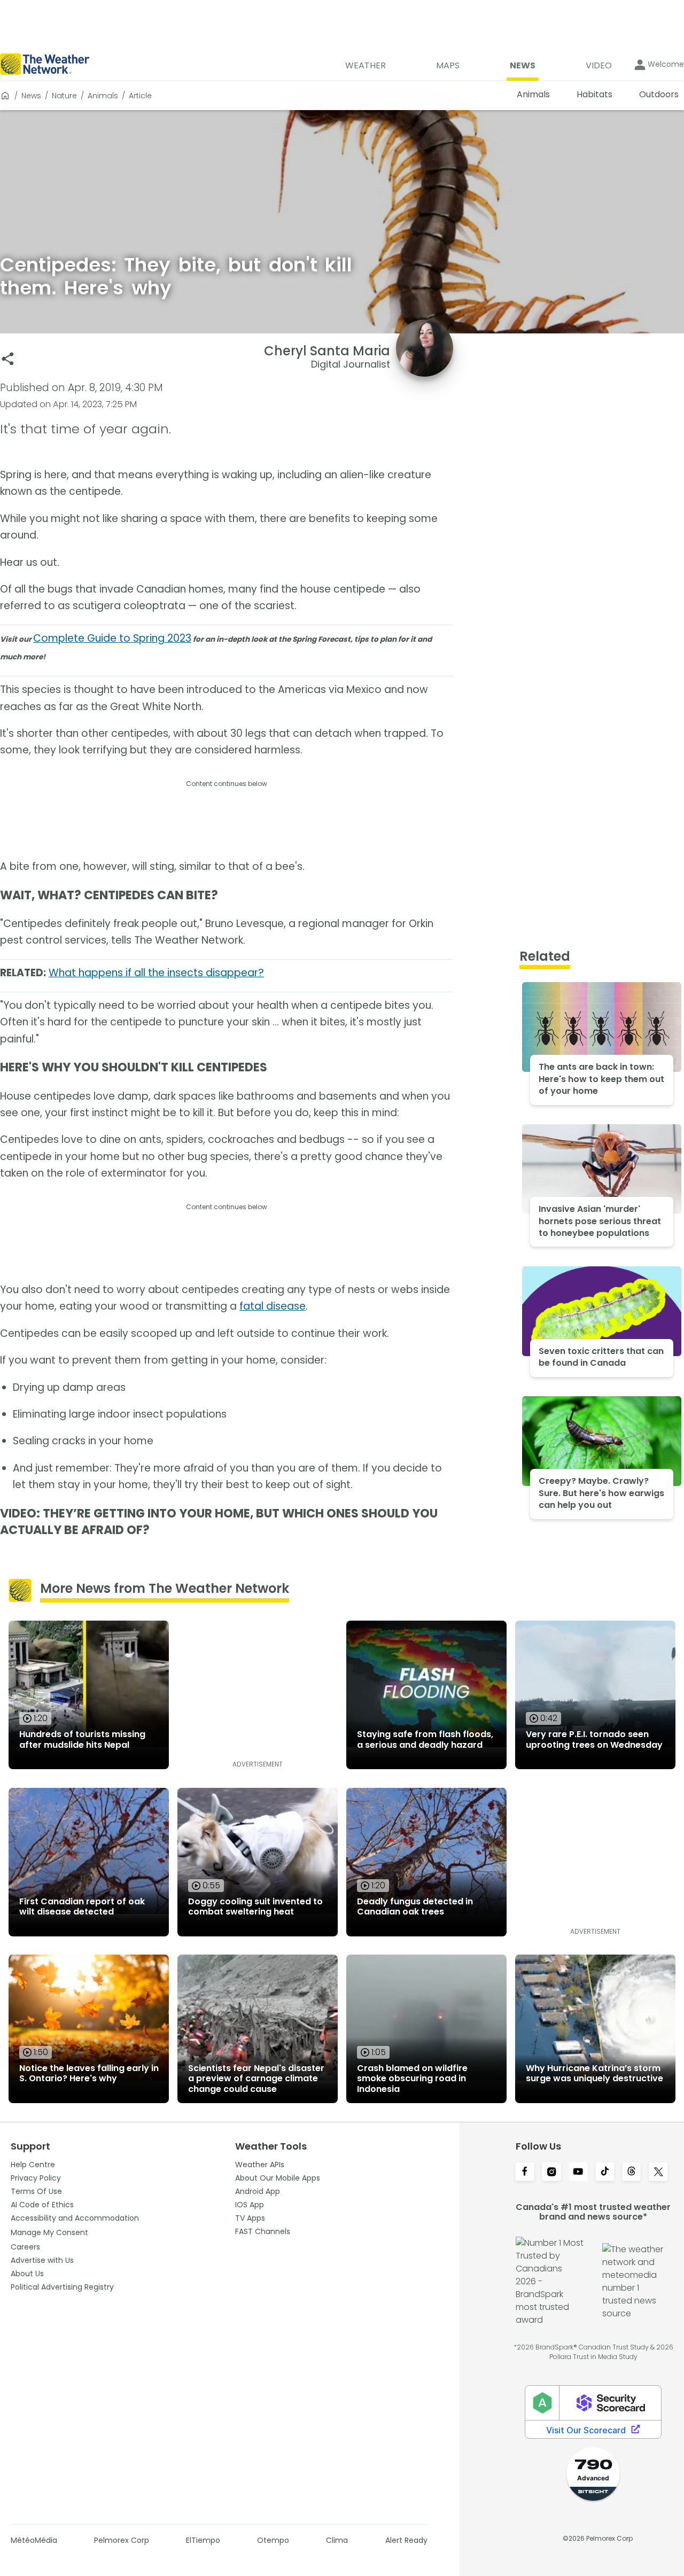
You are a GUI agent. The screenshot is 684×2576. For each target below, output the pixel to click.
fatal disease (273, 1306)
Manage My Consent (49, 2232)
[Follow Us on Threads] (632, 2173)
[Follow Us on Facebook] (525, 2173)
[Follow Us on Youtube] (578, 2173)
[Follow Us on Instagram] (551, 2173)
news (31, 96)
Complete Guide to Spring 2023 (112, 638)
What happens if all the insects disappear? (156, 973)
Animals (103, 96)
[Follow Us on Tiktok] (605, 2173)
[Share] (8, 359)
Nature (64, 96)
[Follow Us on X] (658, 2173)
